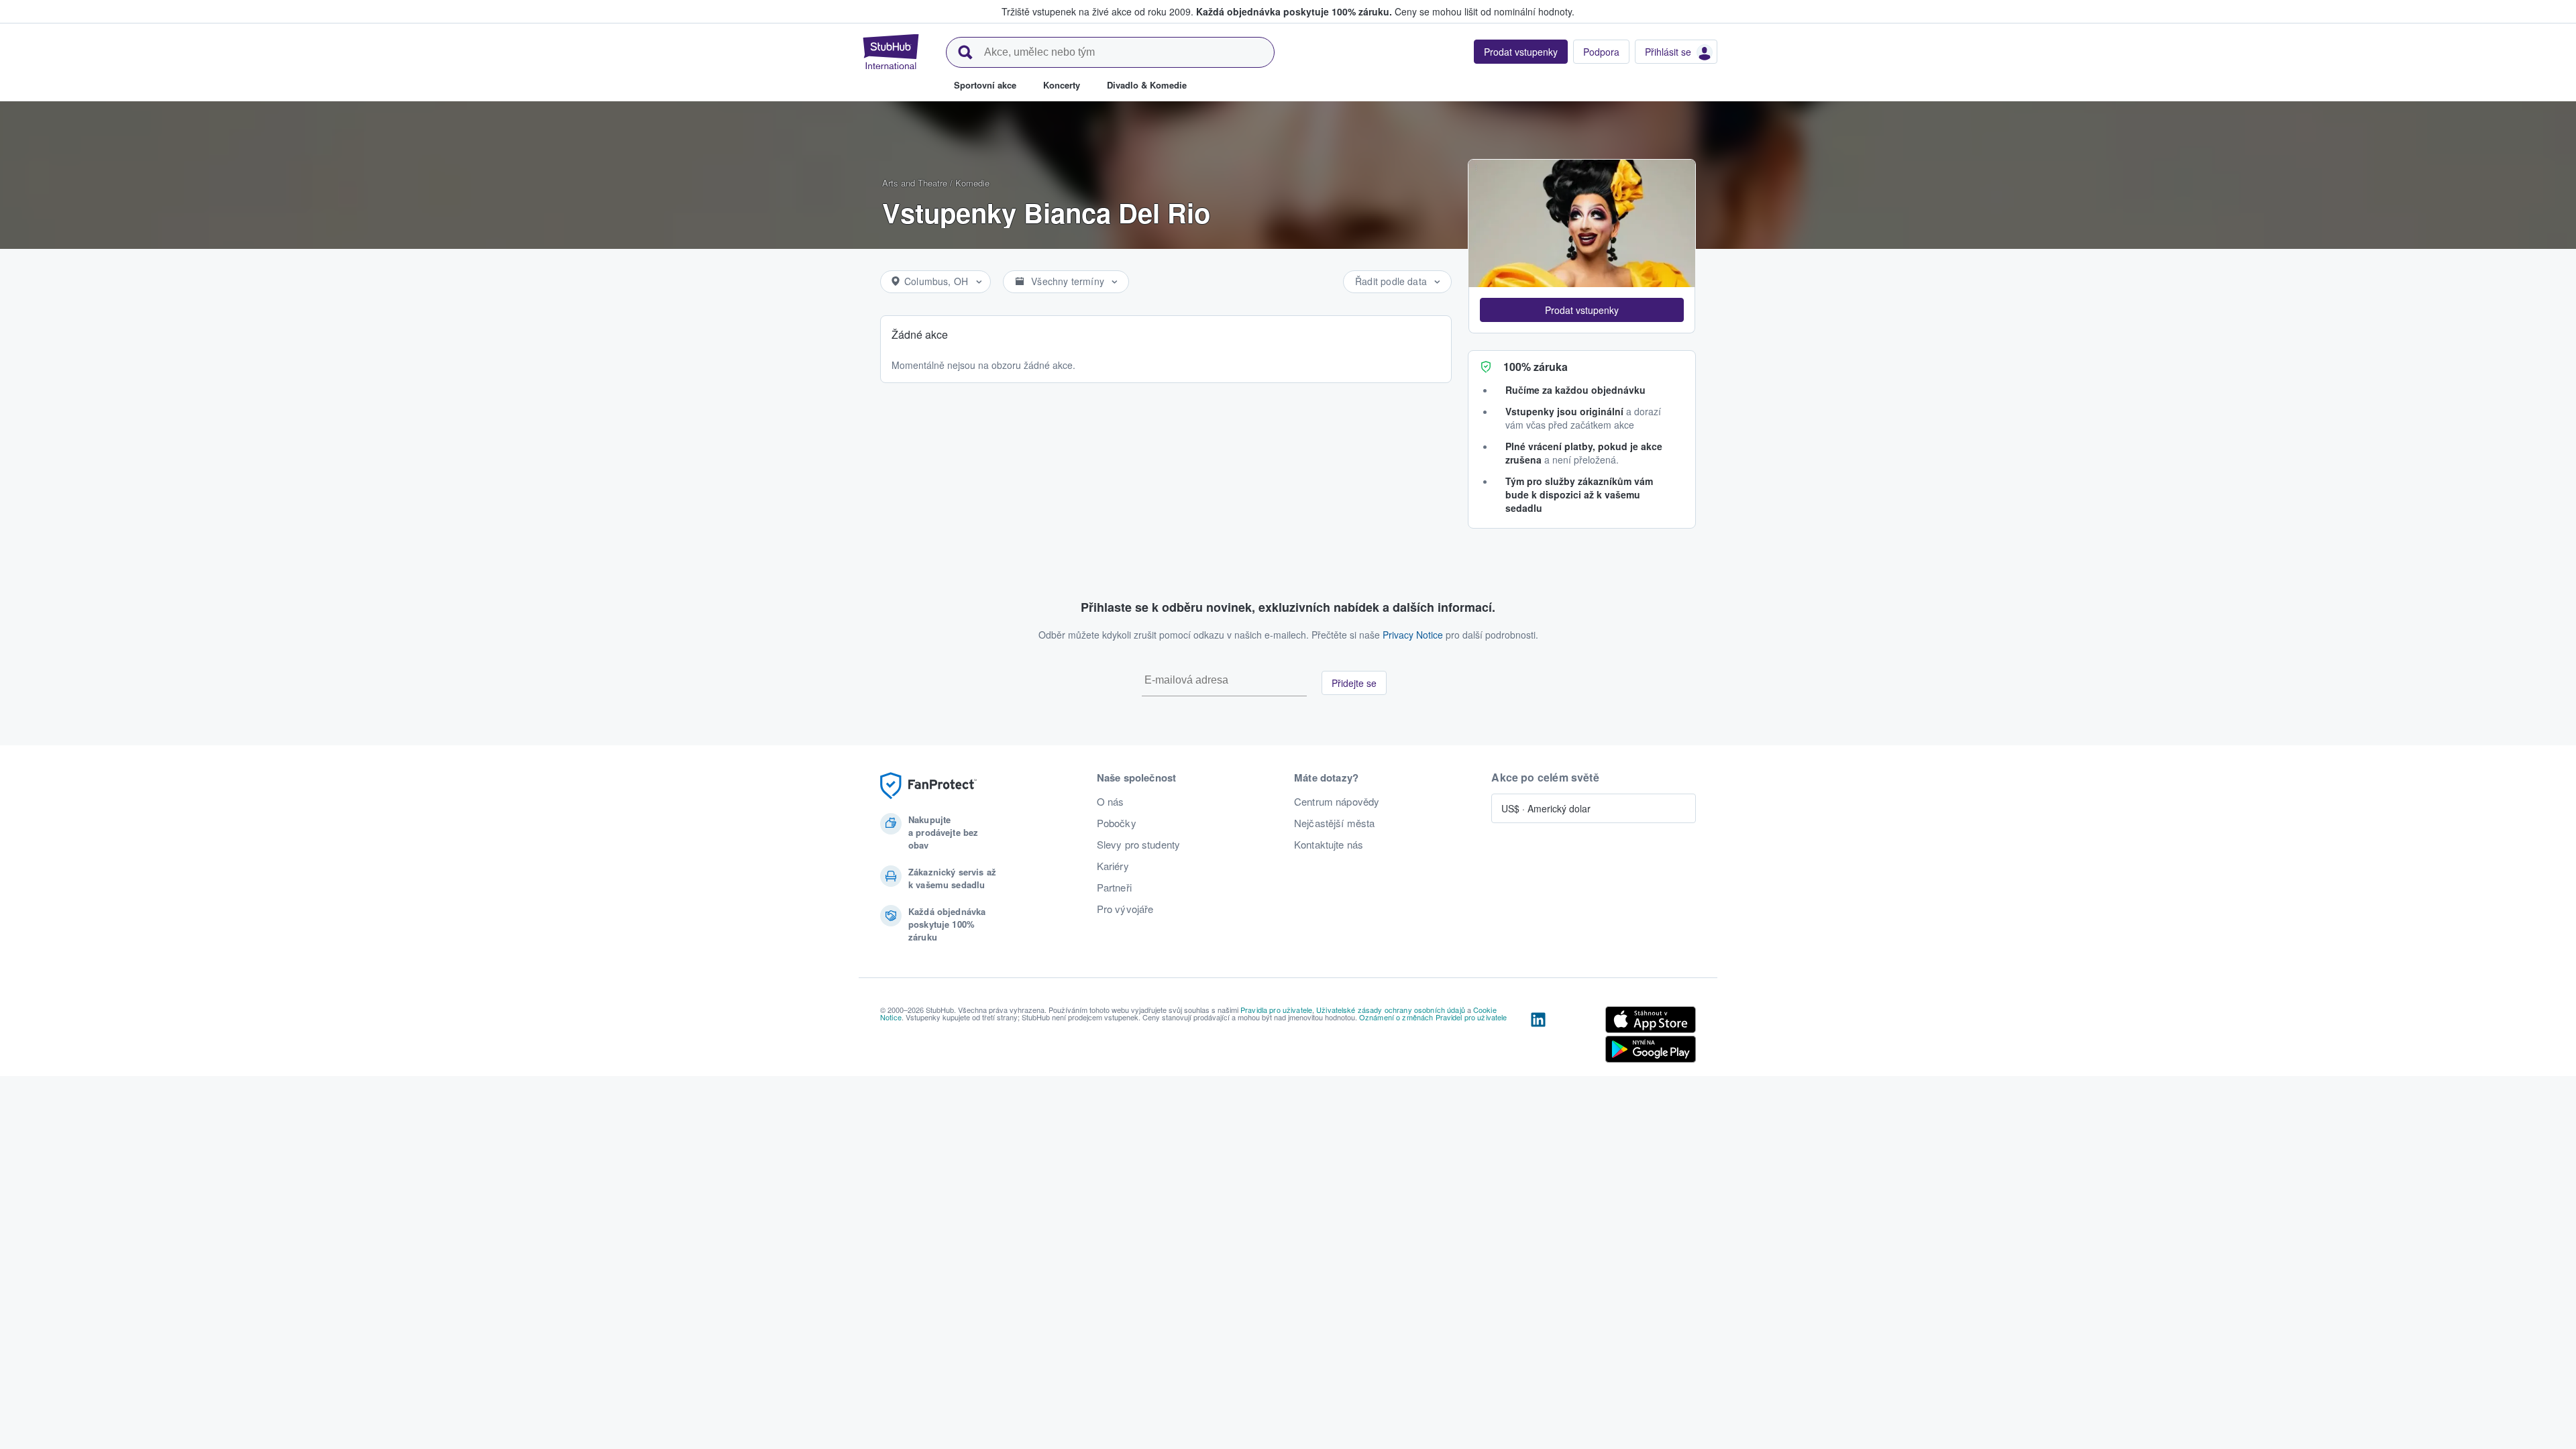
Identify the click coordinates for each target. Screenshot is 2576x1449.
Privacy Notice (1413, 635)
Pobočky (1117, 823)
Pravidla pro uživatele (1276, 1010)
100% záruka (1536, 367)
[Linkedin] (1538, 1037)
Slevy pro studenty (1139, 845)
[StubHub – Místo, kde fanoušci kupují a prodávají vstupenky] (891, 52)
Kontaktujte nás (1329, 845)
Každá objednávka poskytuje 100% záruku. (1294, 11)
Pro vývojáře (1125, 909)
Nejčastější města (1334, 823)
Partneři (1114, 888)
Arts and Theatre (915, 183)
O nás (1111, 802)
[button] (1582, 310)
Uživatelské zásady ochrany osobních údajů (1391, 1010)
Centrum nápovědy (1337, 802)
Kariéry (1113, 866)
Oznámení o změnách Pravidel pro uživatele (1433, 1017)
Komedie (972, 183)
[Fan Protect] (928, 786)
